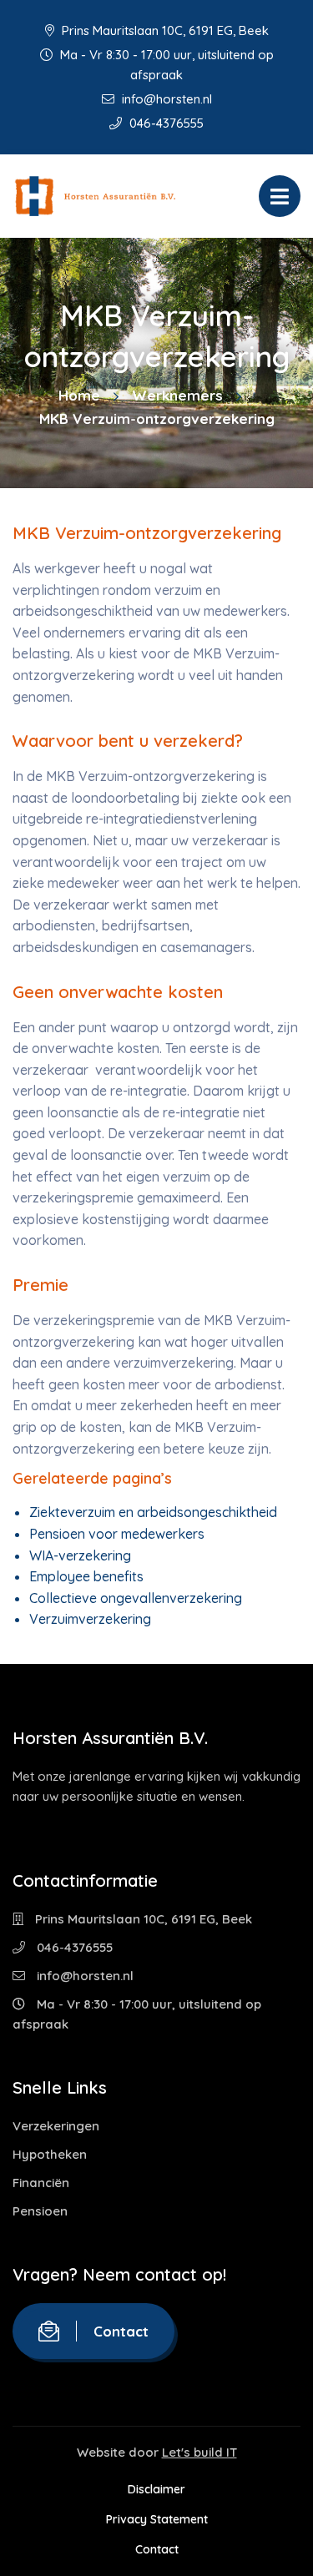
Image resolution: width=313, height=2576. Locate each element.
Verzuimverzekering (90, 1619)
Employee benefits (86, 1576)
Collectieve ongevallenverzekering (136, 1598)
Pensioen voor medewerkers (117, 1534)
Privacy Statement (157, 2519)
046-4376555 (165, 123)
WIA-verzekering (80, 1555)
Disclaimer (156, 2489)
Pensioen (40, 2211)
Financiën (41, 2183)
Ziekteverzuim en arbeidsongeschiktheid (153, 1512)
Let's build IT (199, 2452)
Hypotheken (50, 2154)
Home (79, 395)
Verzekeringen (56, 2126)
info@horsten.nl (165, 99)
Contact (121, 2331)
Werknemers (177, 395)
